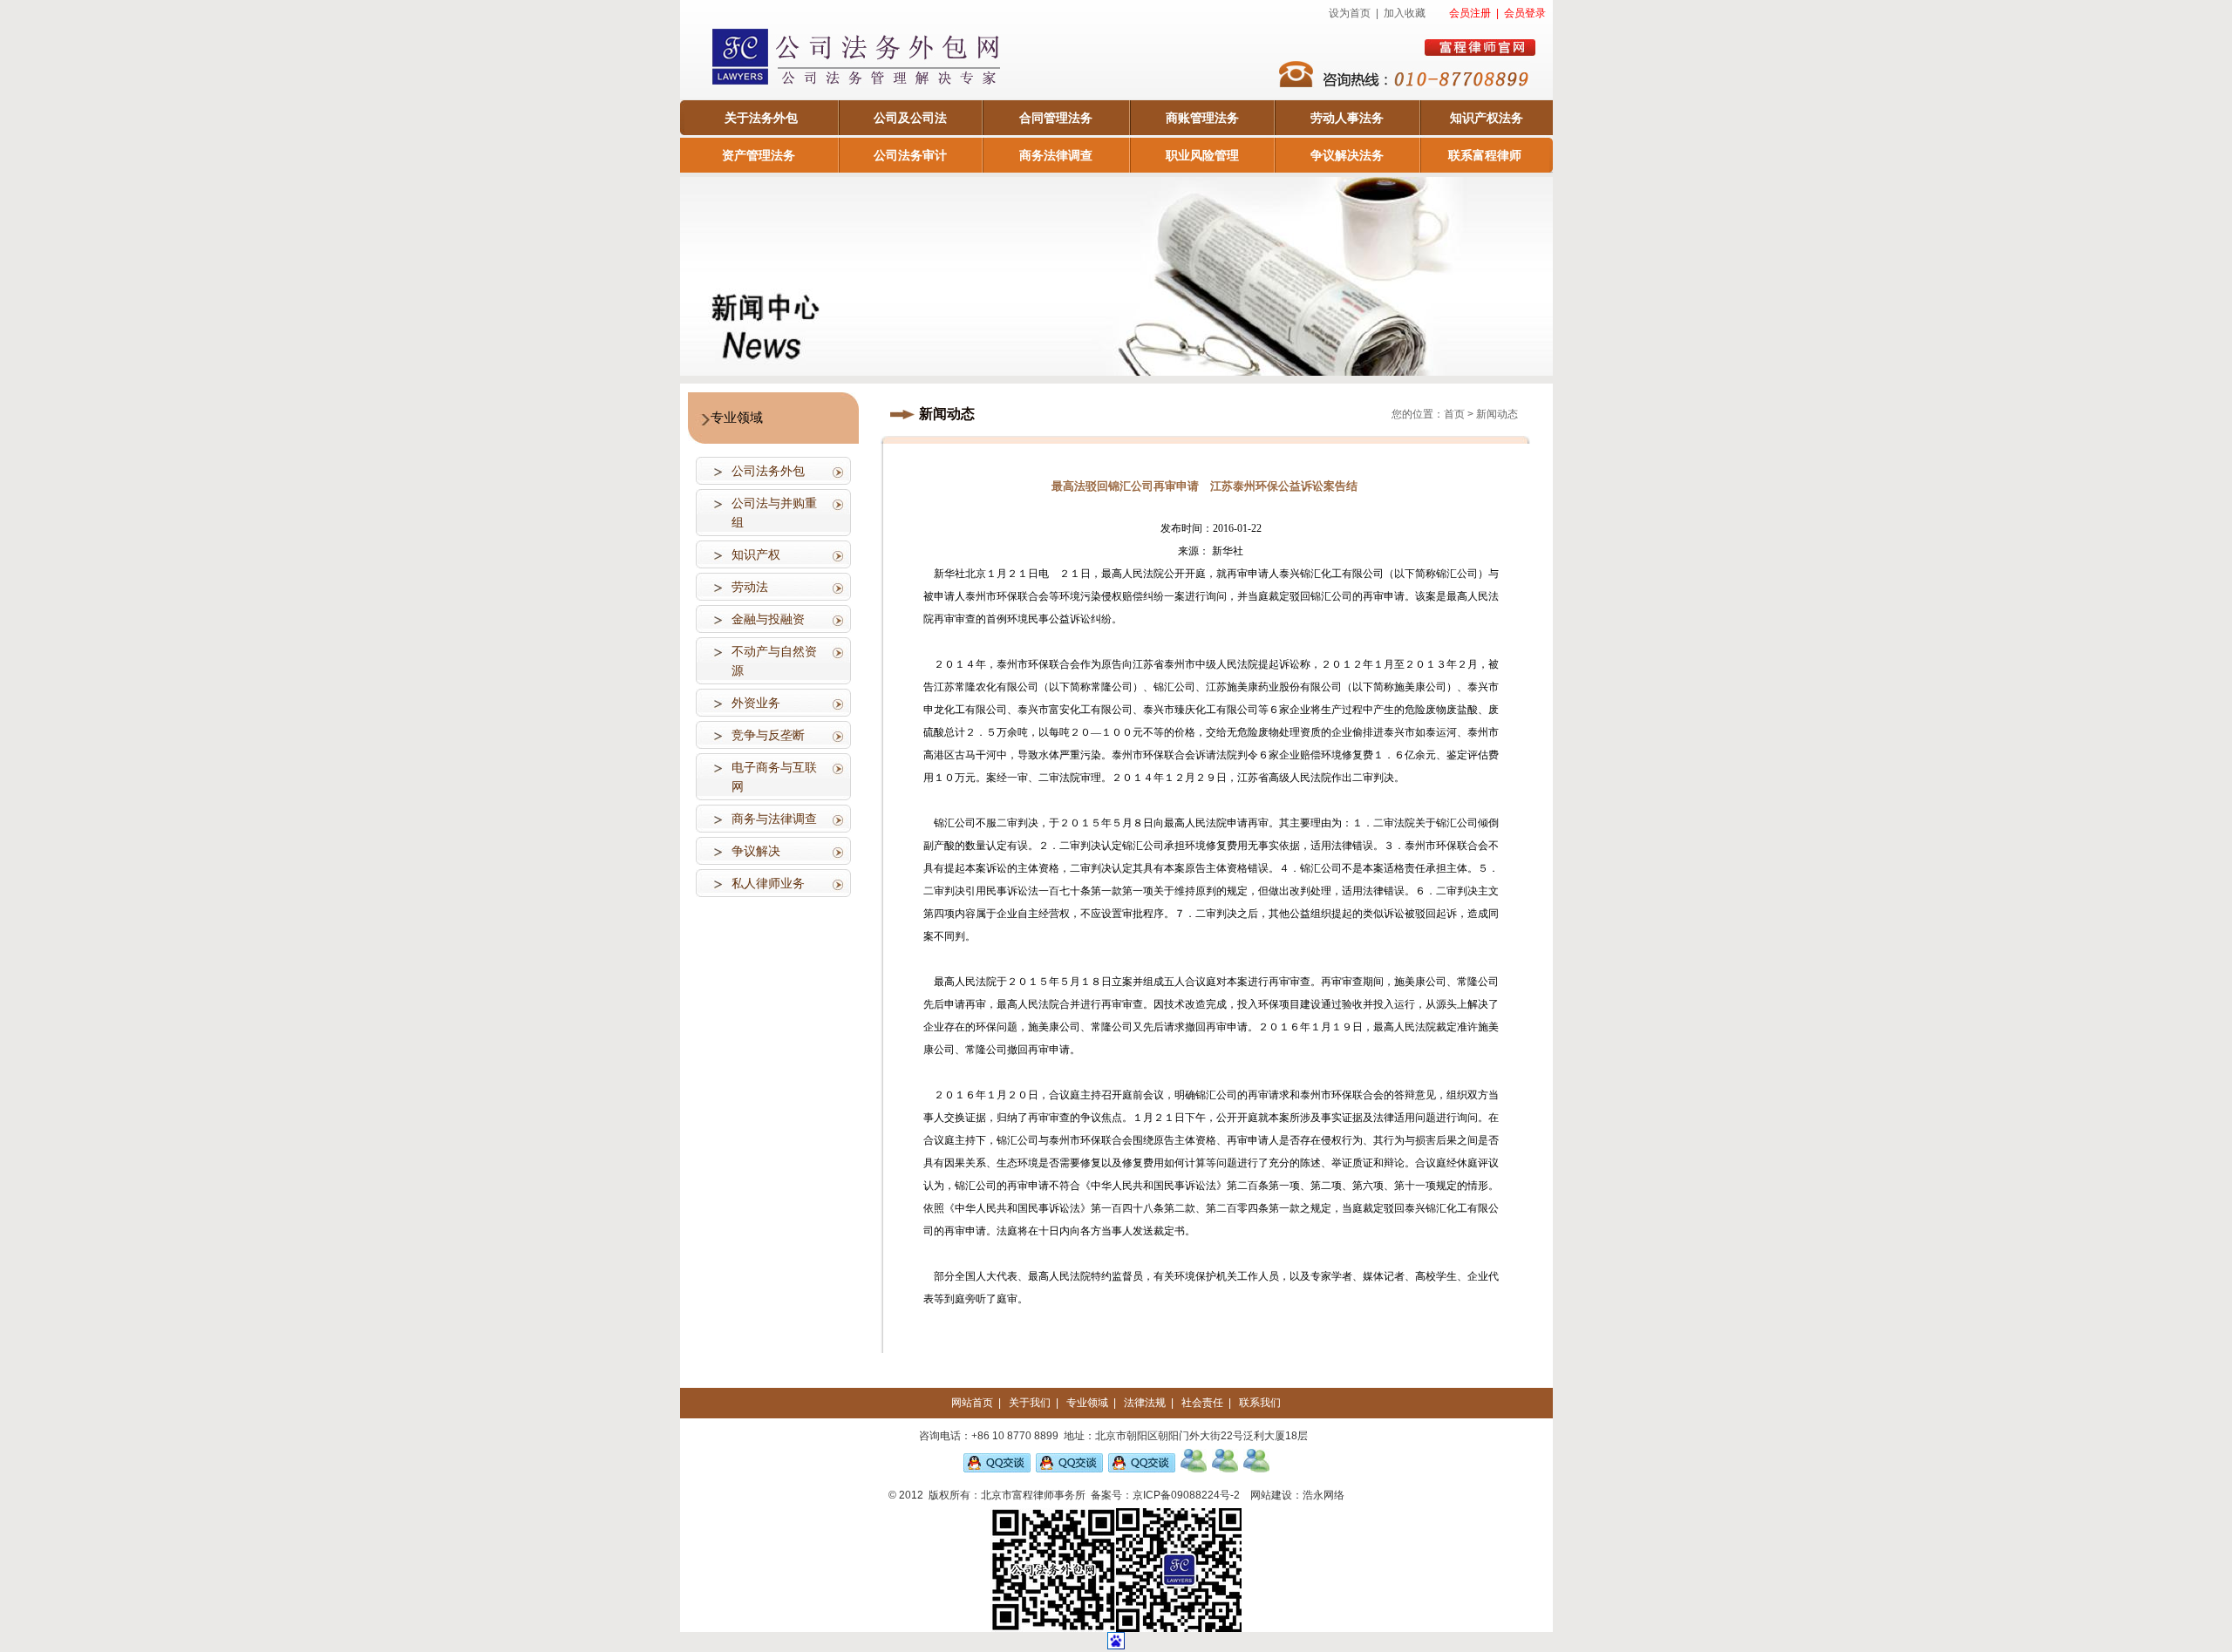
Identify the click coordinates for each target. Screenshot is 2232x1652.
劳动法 (750, 587)
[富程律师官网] (1480, 48)
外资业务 (756, 703)
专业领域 (1087, 1403)
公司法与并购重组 (774, 513)
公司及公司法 (910, 118)
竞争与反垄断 (768, 735)
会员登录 (1525, 13)
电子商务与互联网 (774, 777)
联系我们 (1260, 1403)
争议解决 (756, 851)
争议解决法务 (1347, 155)
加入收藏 (1405, 13)
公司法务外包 (768, 471)
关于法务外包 (761, 118)
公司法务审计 (910, 155)
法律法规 (1145, 1403)
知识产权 (756, 554)
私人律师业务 (768, 883)
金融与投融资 (768, 619)
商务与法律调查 (774, 819)
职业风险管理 (1202, 155)
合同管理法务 (1056, 118)
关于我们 (1030, 1403)
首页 (1454, 414)
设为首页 (1350, 13)
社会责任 (1202, 1403)
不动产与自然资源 (774, 661)
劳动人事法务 (1347, 118)
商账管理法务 (1202, 118)
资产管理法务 (759, 155)
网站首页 (972, 1403)
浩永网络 (1324, 1495)
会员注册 (1470, 13)
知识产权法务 (1487, 118)
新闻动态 (1497, 414)
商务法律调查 (1056, 155)
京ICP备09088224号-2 (1186, 1495)
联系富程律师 (1485, 155)
